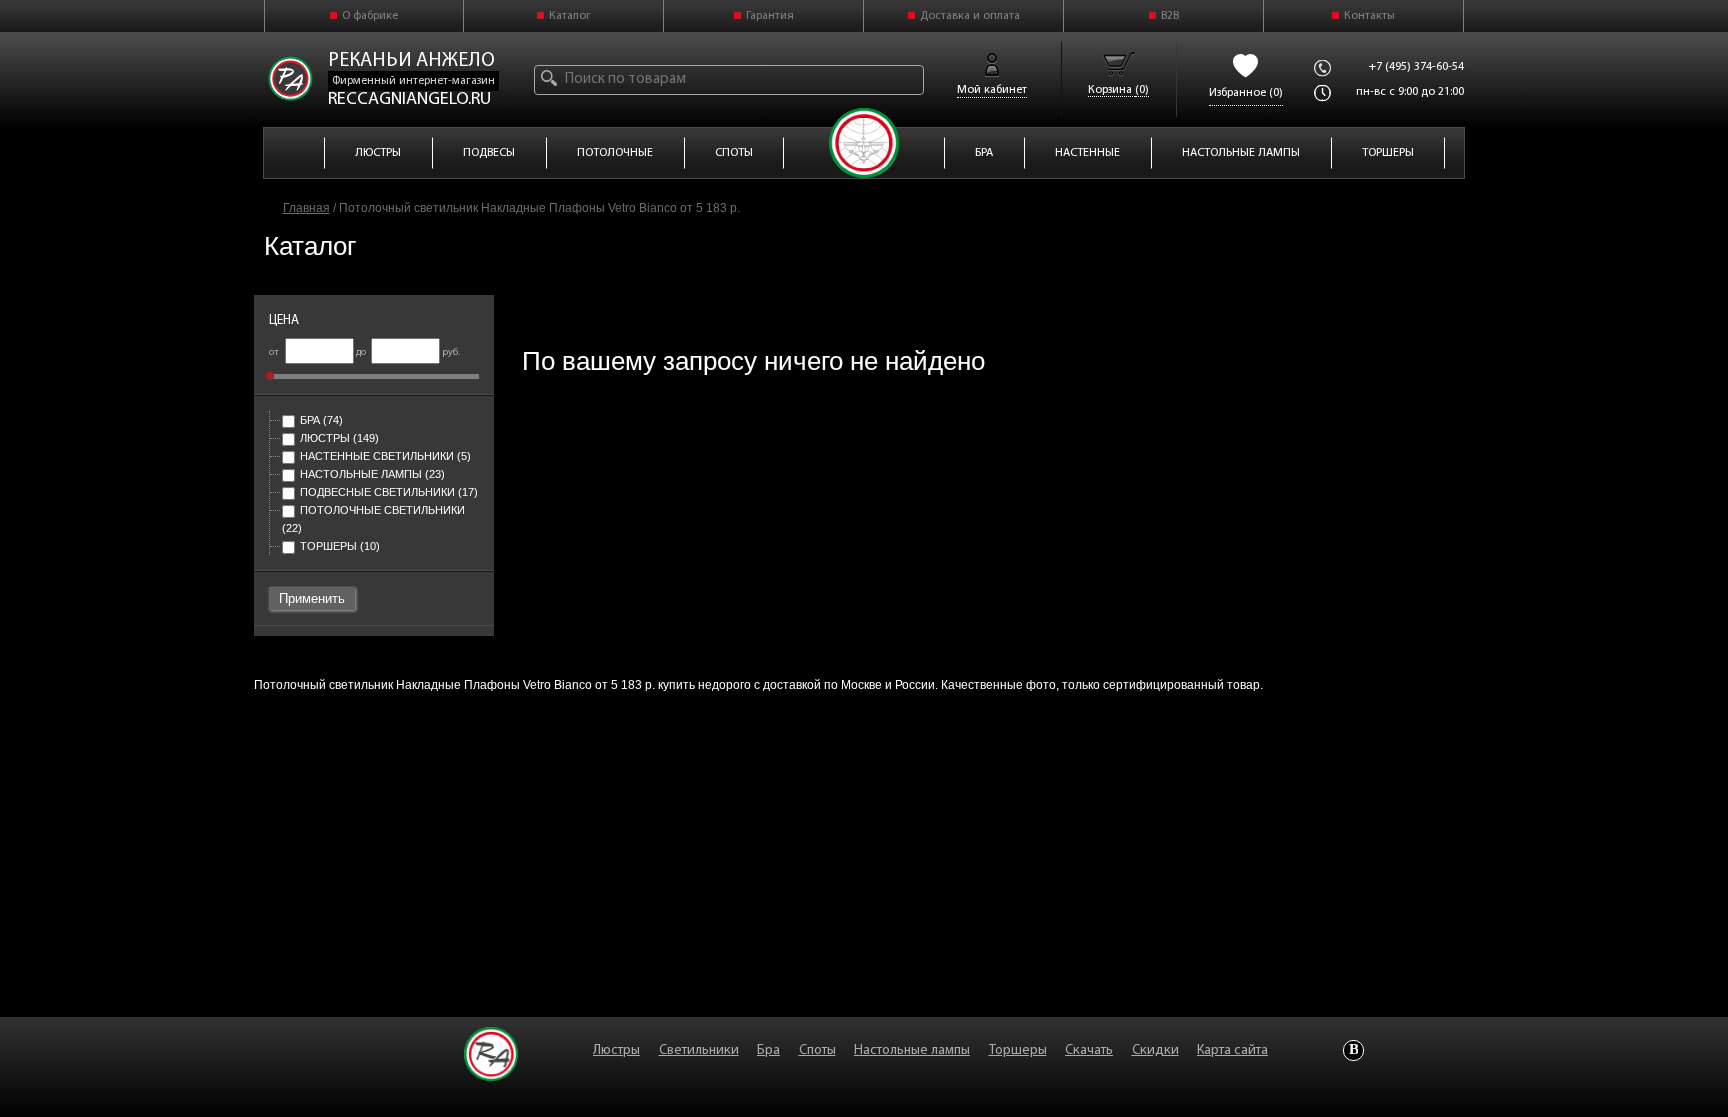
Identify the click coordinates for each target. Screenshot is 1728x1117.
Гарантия (770, 16)
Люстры (339, 438)
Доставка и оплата (970, 16)
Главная (306, 208)
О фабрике (370, 16)
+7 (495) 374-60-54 (1416, 67)
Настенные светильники (385, 456)
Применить (312, 598)
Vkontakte (1353, 1050)
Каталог (570, 16)
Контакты (1369, 16)
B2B (1170, 16)
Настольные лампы (372, 474)
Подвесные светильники (389, 492)
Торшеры (340, 546)
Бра (321, 420)
